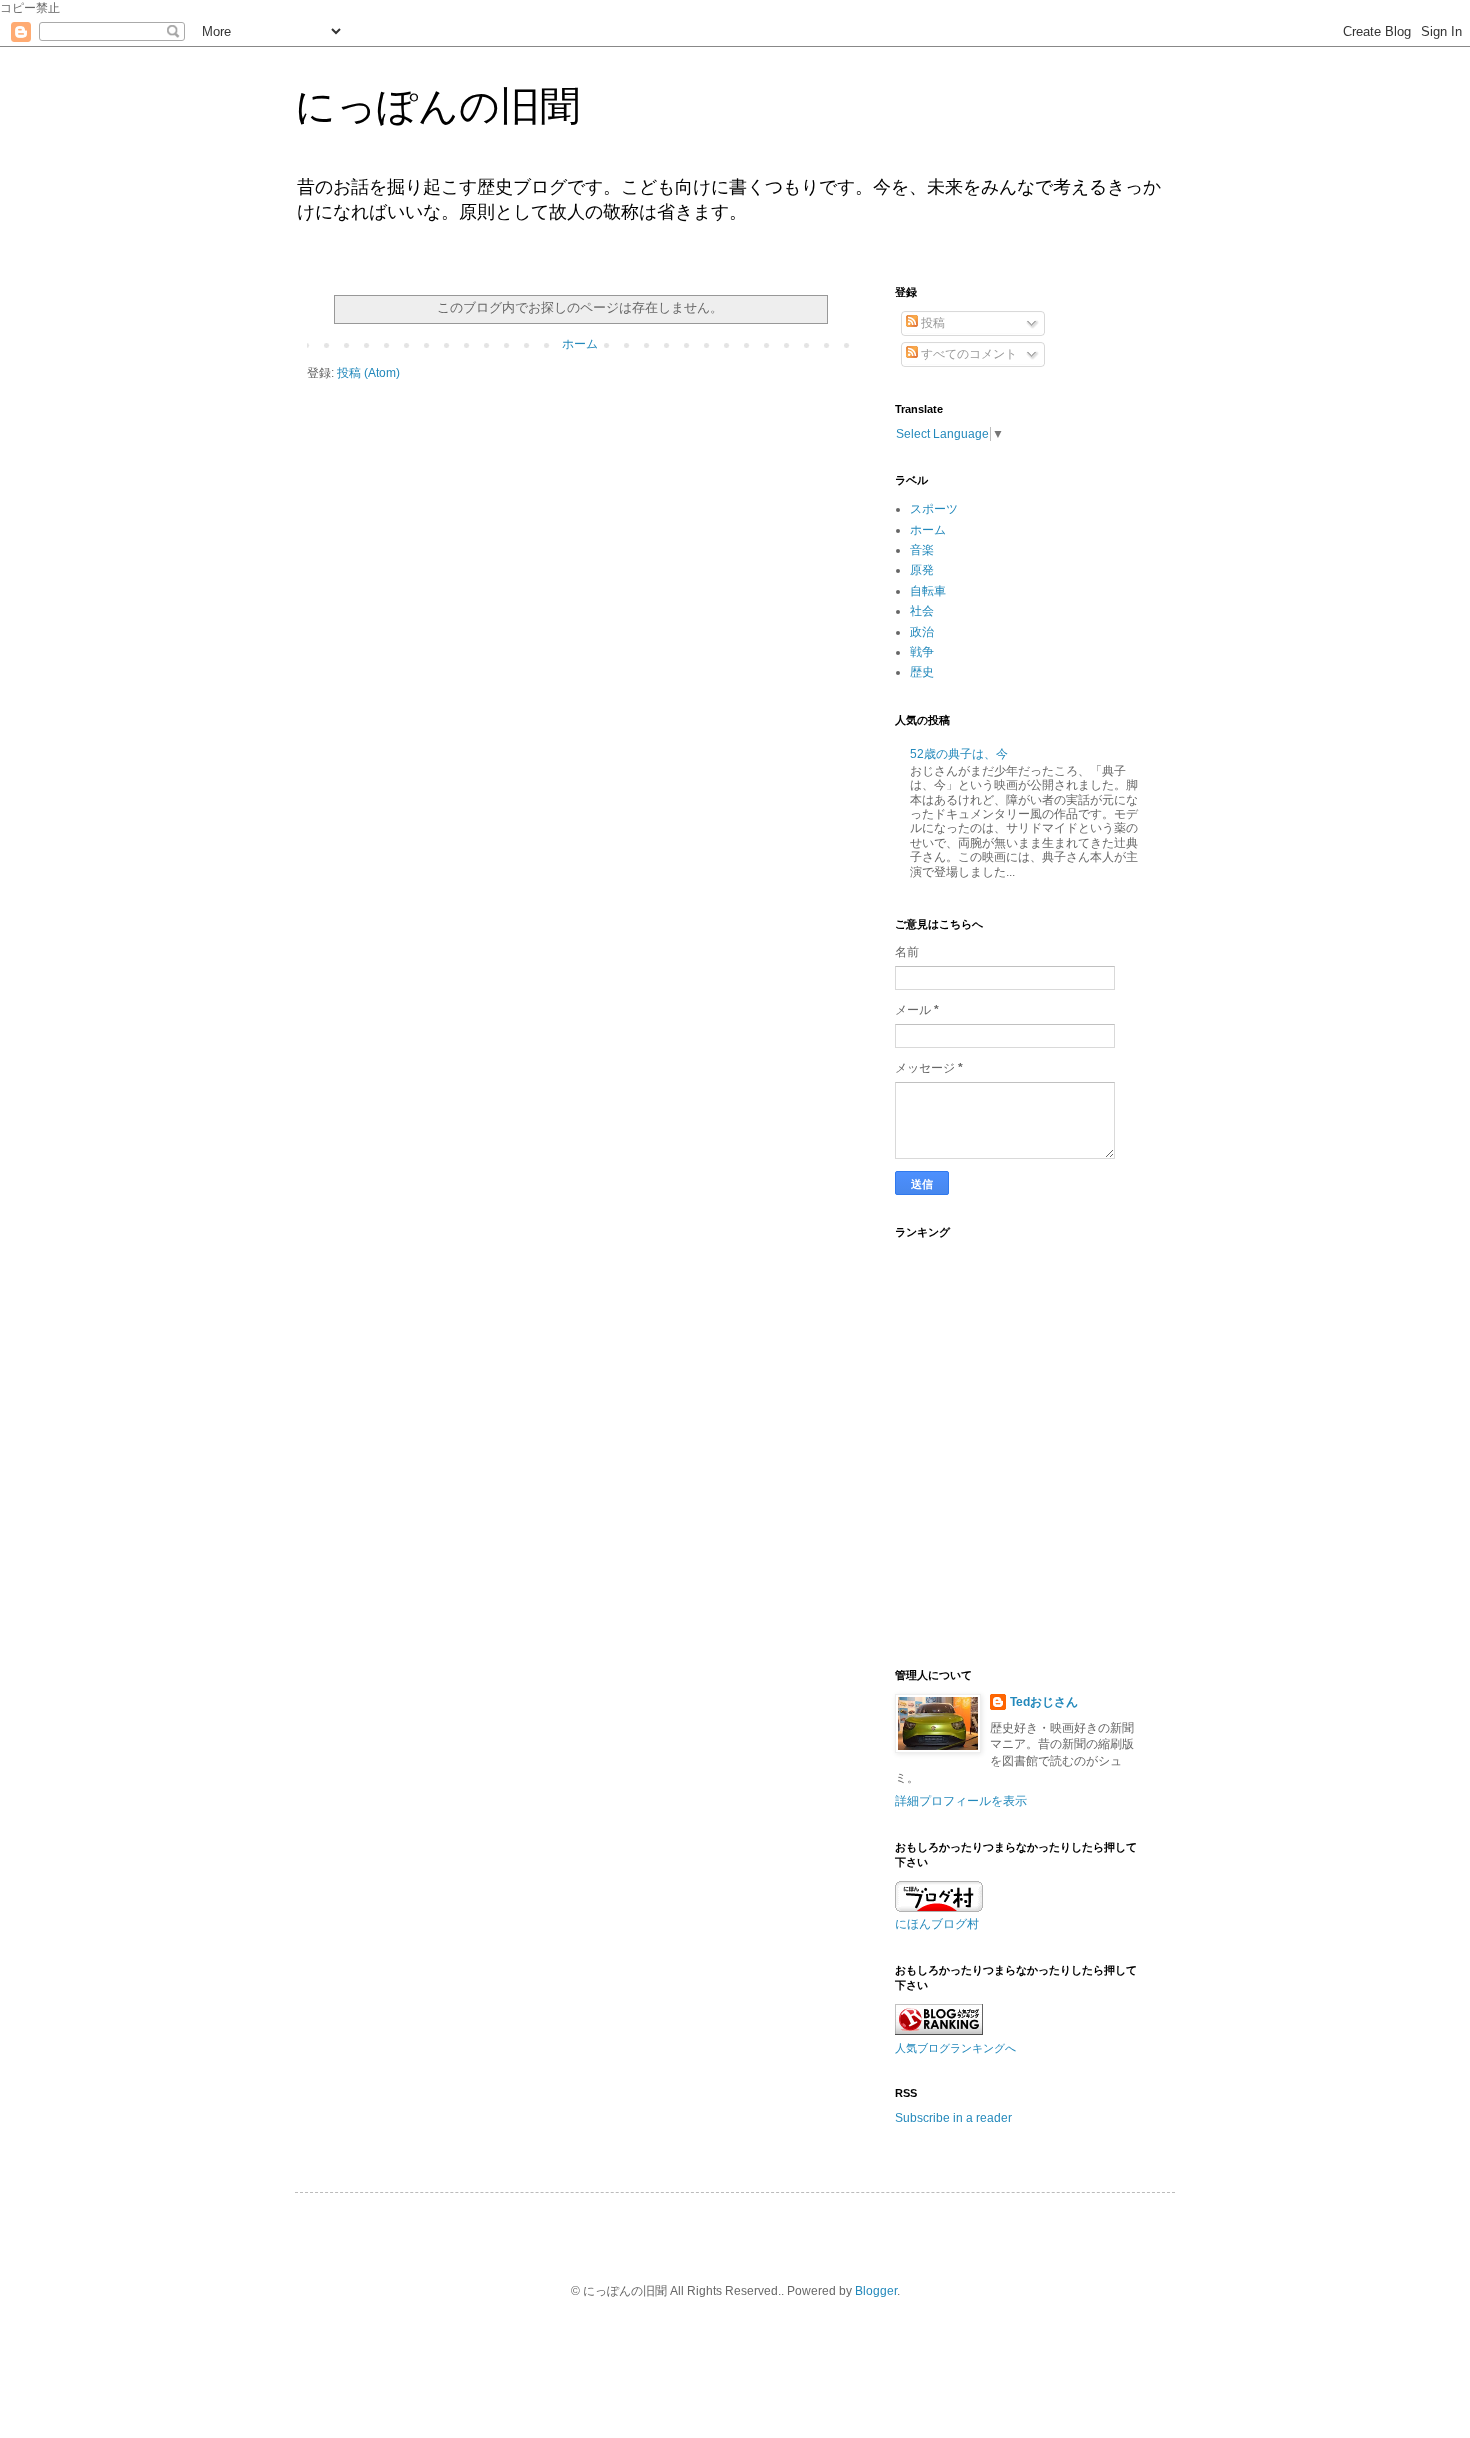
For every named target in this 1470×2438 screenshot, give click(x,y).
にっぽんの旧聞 (437, 106)
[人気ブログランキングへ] (939, 2031)
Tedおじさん (1044, 1702)
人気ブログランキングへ (955, 2048)
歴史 (922, 672)
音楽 (922, 550)
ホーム (580, 344)
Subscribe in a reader (953, 2118)
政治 (922, 632)
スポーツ (934, 509)
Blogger (876, 2291)
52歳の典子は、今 (959, 754)
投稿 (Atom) (368, 373)
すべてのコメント (967, 354)
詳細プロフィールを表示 (961, 1801)
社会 (922, 611)
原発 (922, 570)
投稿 (931, 323)
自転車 (928, 591)
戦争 (922, 652)
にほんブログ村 (937, 1924)
